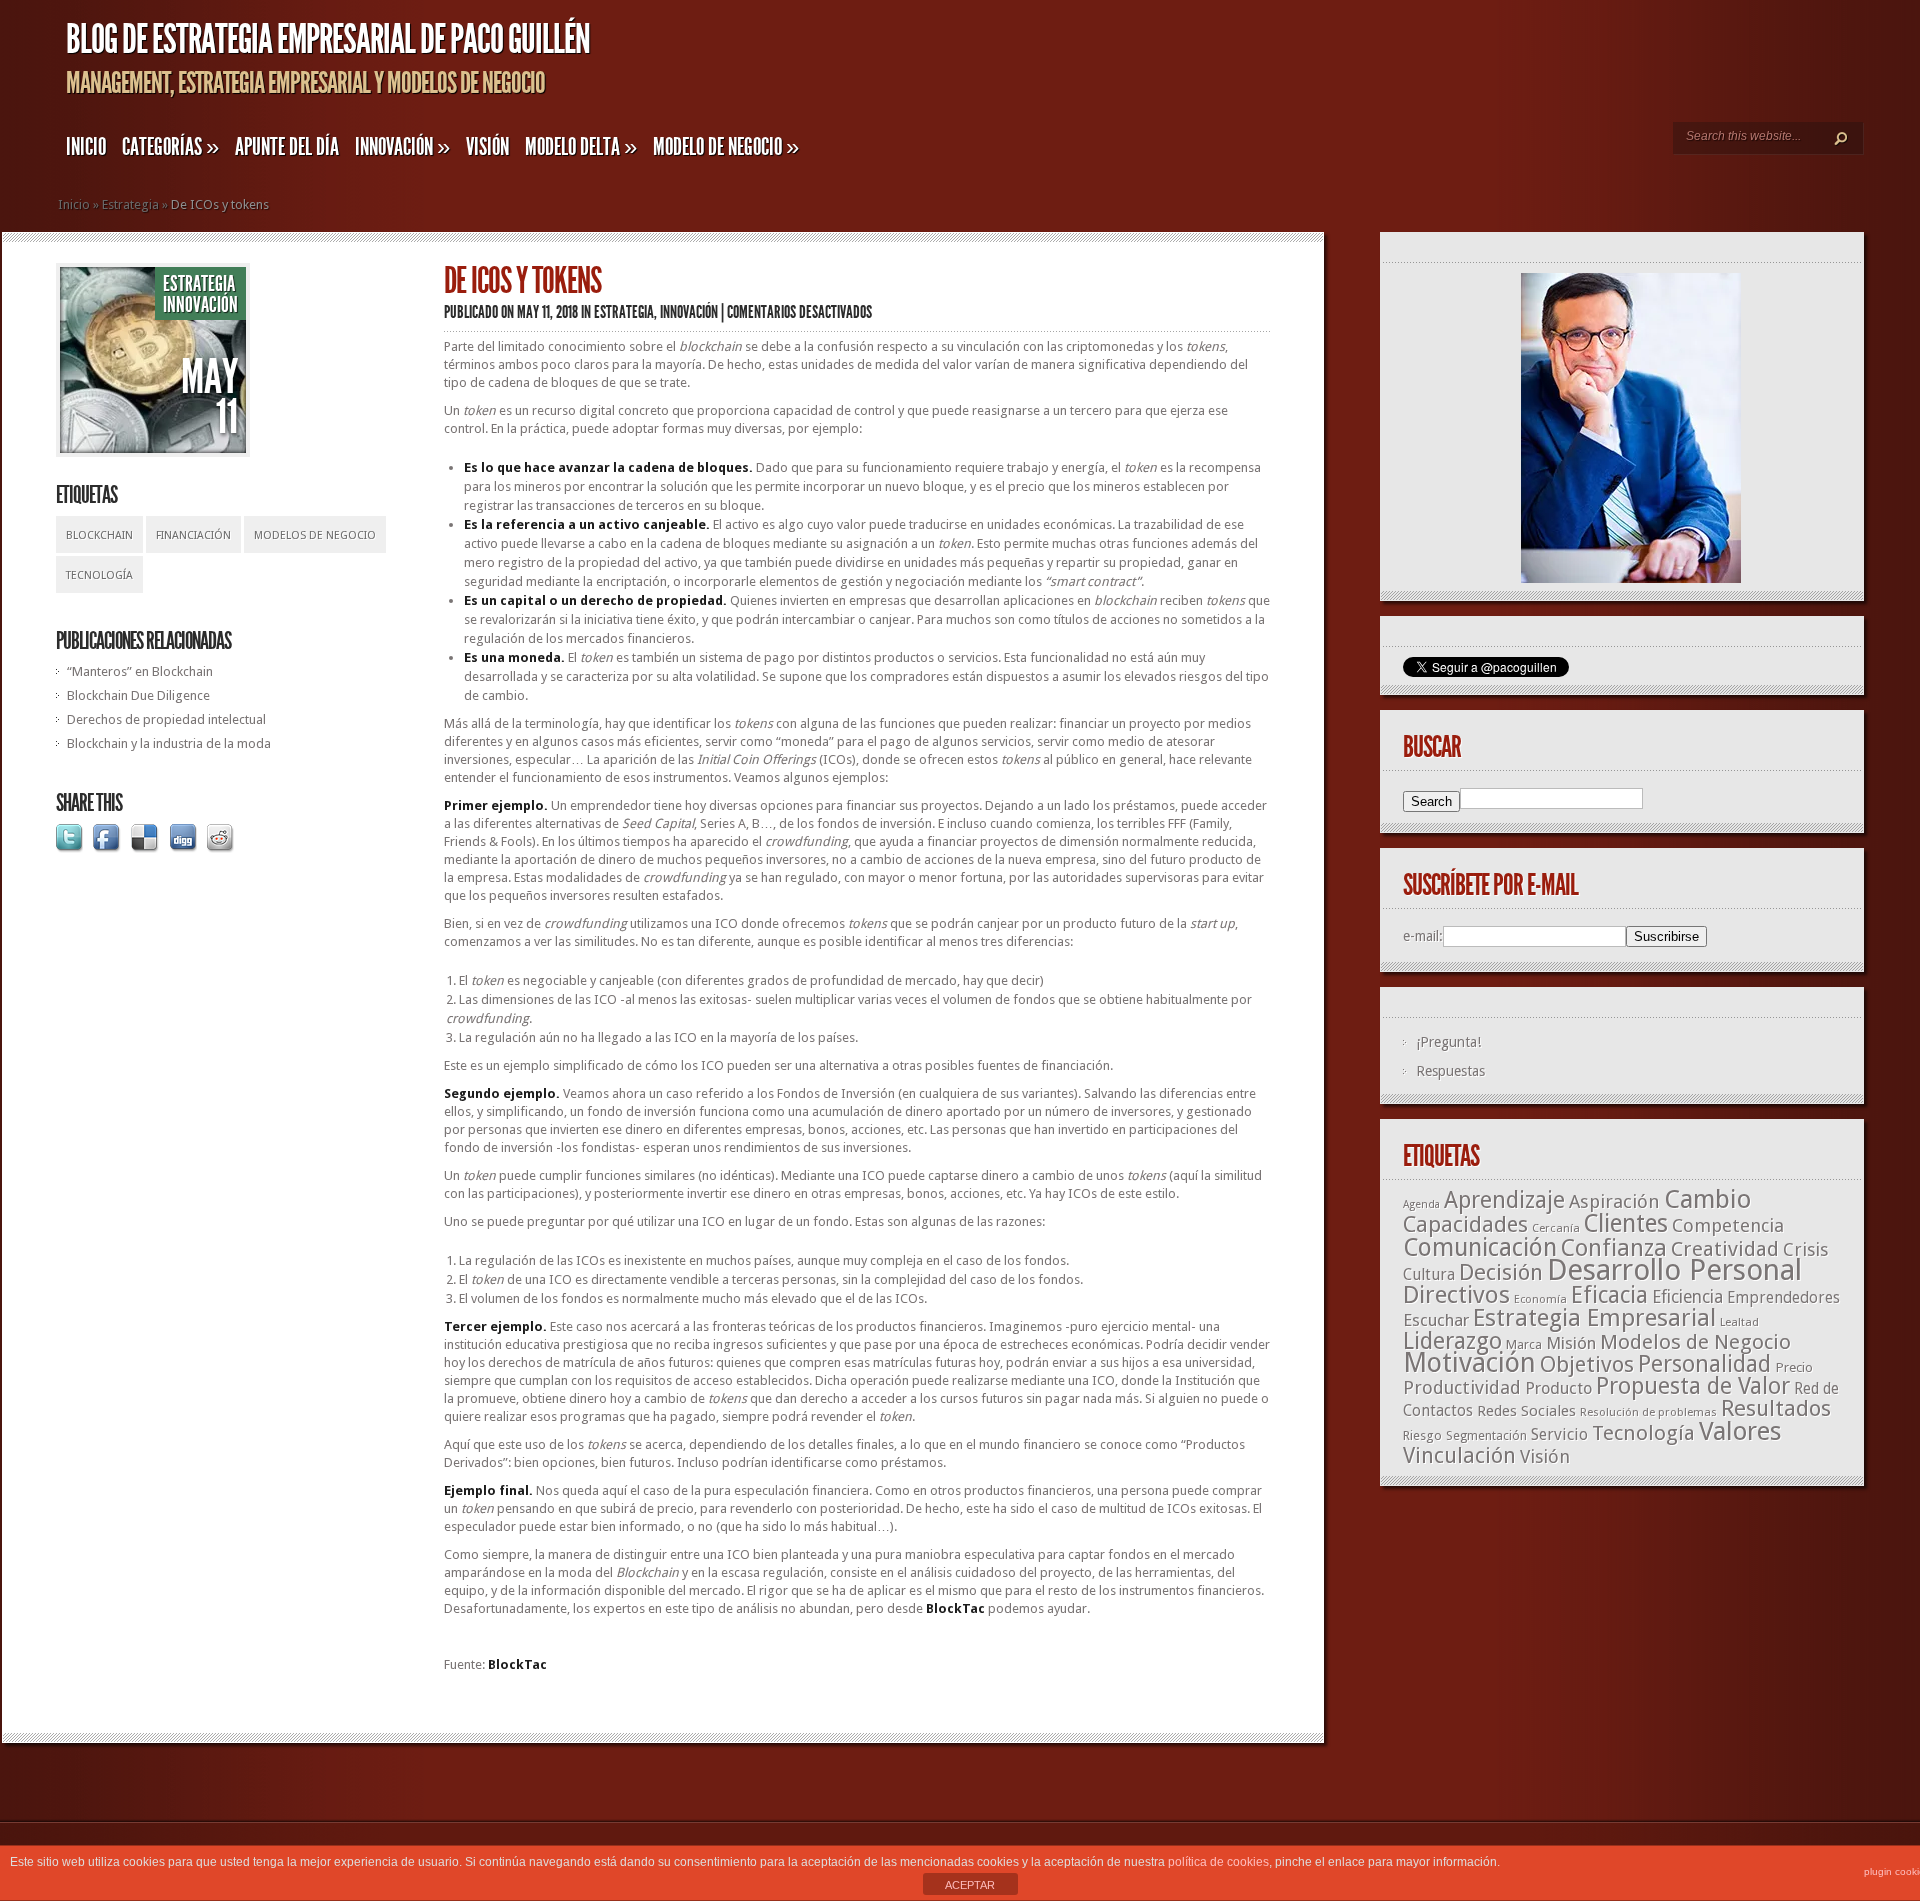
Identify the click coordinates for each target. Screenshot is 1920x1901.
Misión (1571, 1343)
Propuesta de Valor (1693, 1386)
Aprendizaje (1504, 1200)
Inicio (86, 147)
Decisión (1501, 1272)
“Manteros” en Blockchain (140, 671)
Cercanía (1556, 1228)
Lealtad (1739, 1322)
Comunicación (1480, 1247)
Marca (1524, 1344)
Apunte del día (287, 147)
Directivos (1456, 1294)
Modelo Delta (581, 147)
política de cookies (1218, 1862)
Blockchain (99, 535)
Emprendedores (1783, 1298)
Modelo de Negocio (726, 147)
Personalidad (1704, 1364)
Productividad (1462, 1387)
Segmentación (1486, 1436)
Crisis (1805, 1249)
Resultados (1776, 1408)
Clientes (1626, 1223)
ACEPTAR (970, 1885)
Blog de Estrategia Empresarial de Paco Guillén (328, 39)
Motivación (1469, 1363)
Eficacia (1609, 1295)
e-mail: (1423, 936)
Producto (1558, 1388)
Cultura (1429, 1274)
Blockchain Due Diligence (138, 695)
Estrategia (130, 204)
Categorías (170, 147)
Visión (487, 147)
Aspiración (1614, 1201)
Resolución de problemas (1648, 1412)
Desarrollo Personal (1674, 1270)
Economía (1540, 1299)
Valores (1740, 1431)
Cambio (1707, 1199)
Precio (1794, 1367)
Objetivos (1587, 1364)
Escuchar (1436, 1320)
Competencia (1728, 1225)
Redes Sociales (1526, 1411)
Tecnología (99, 575)
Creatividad (1725, 1249)
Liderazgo (1452, 1341)
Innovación (402, 147)
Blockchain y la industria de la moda (169, 743)
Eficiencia (1687, 1297)
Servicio (1559, 1434)
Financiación (193, 535)
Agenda (1421, 1204)
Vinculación (1459, 1455)
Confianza (1614, 1248)
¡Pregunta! (1448, 1042)
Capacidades (1465, 1224)
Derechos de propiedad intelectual (166, 719)
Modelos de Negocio (315, 535)
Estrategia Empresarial (1594, 1318)
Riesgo (1422, 1435)
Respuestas (1450, 1071)
